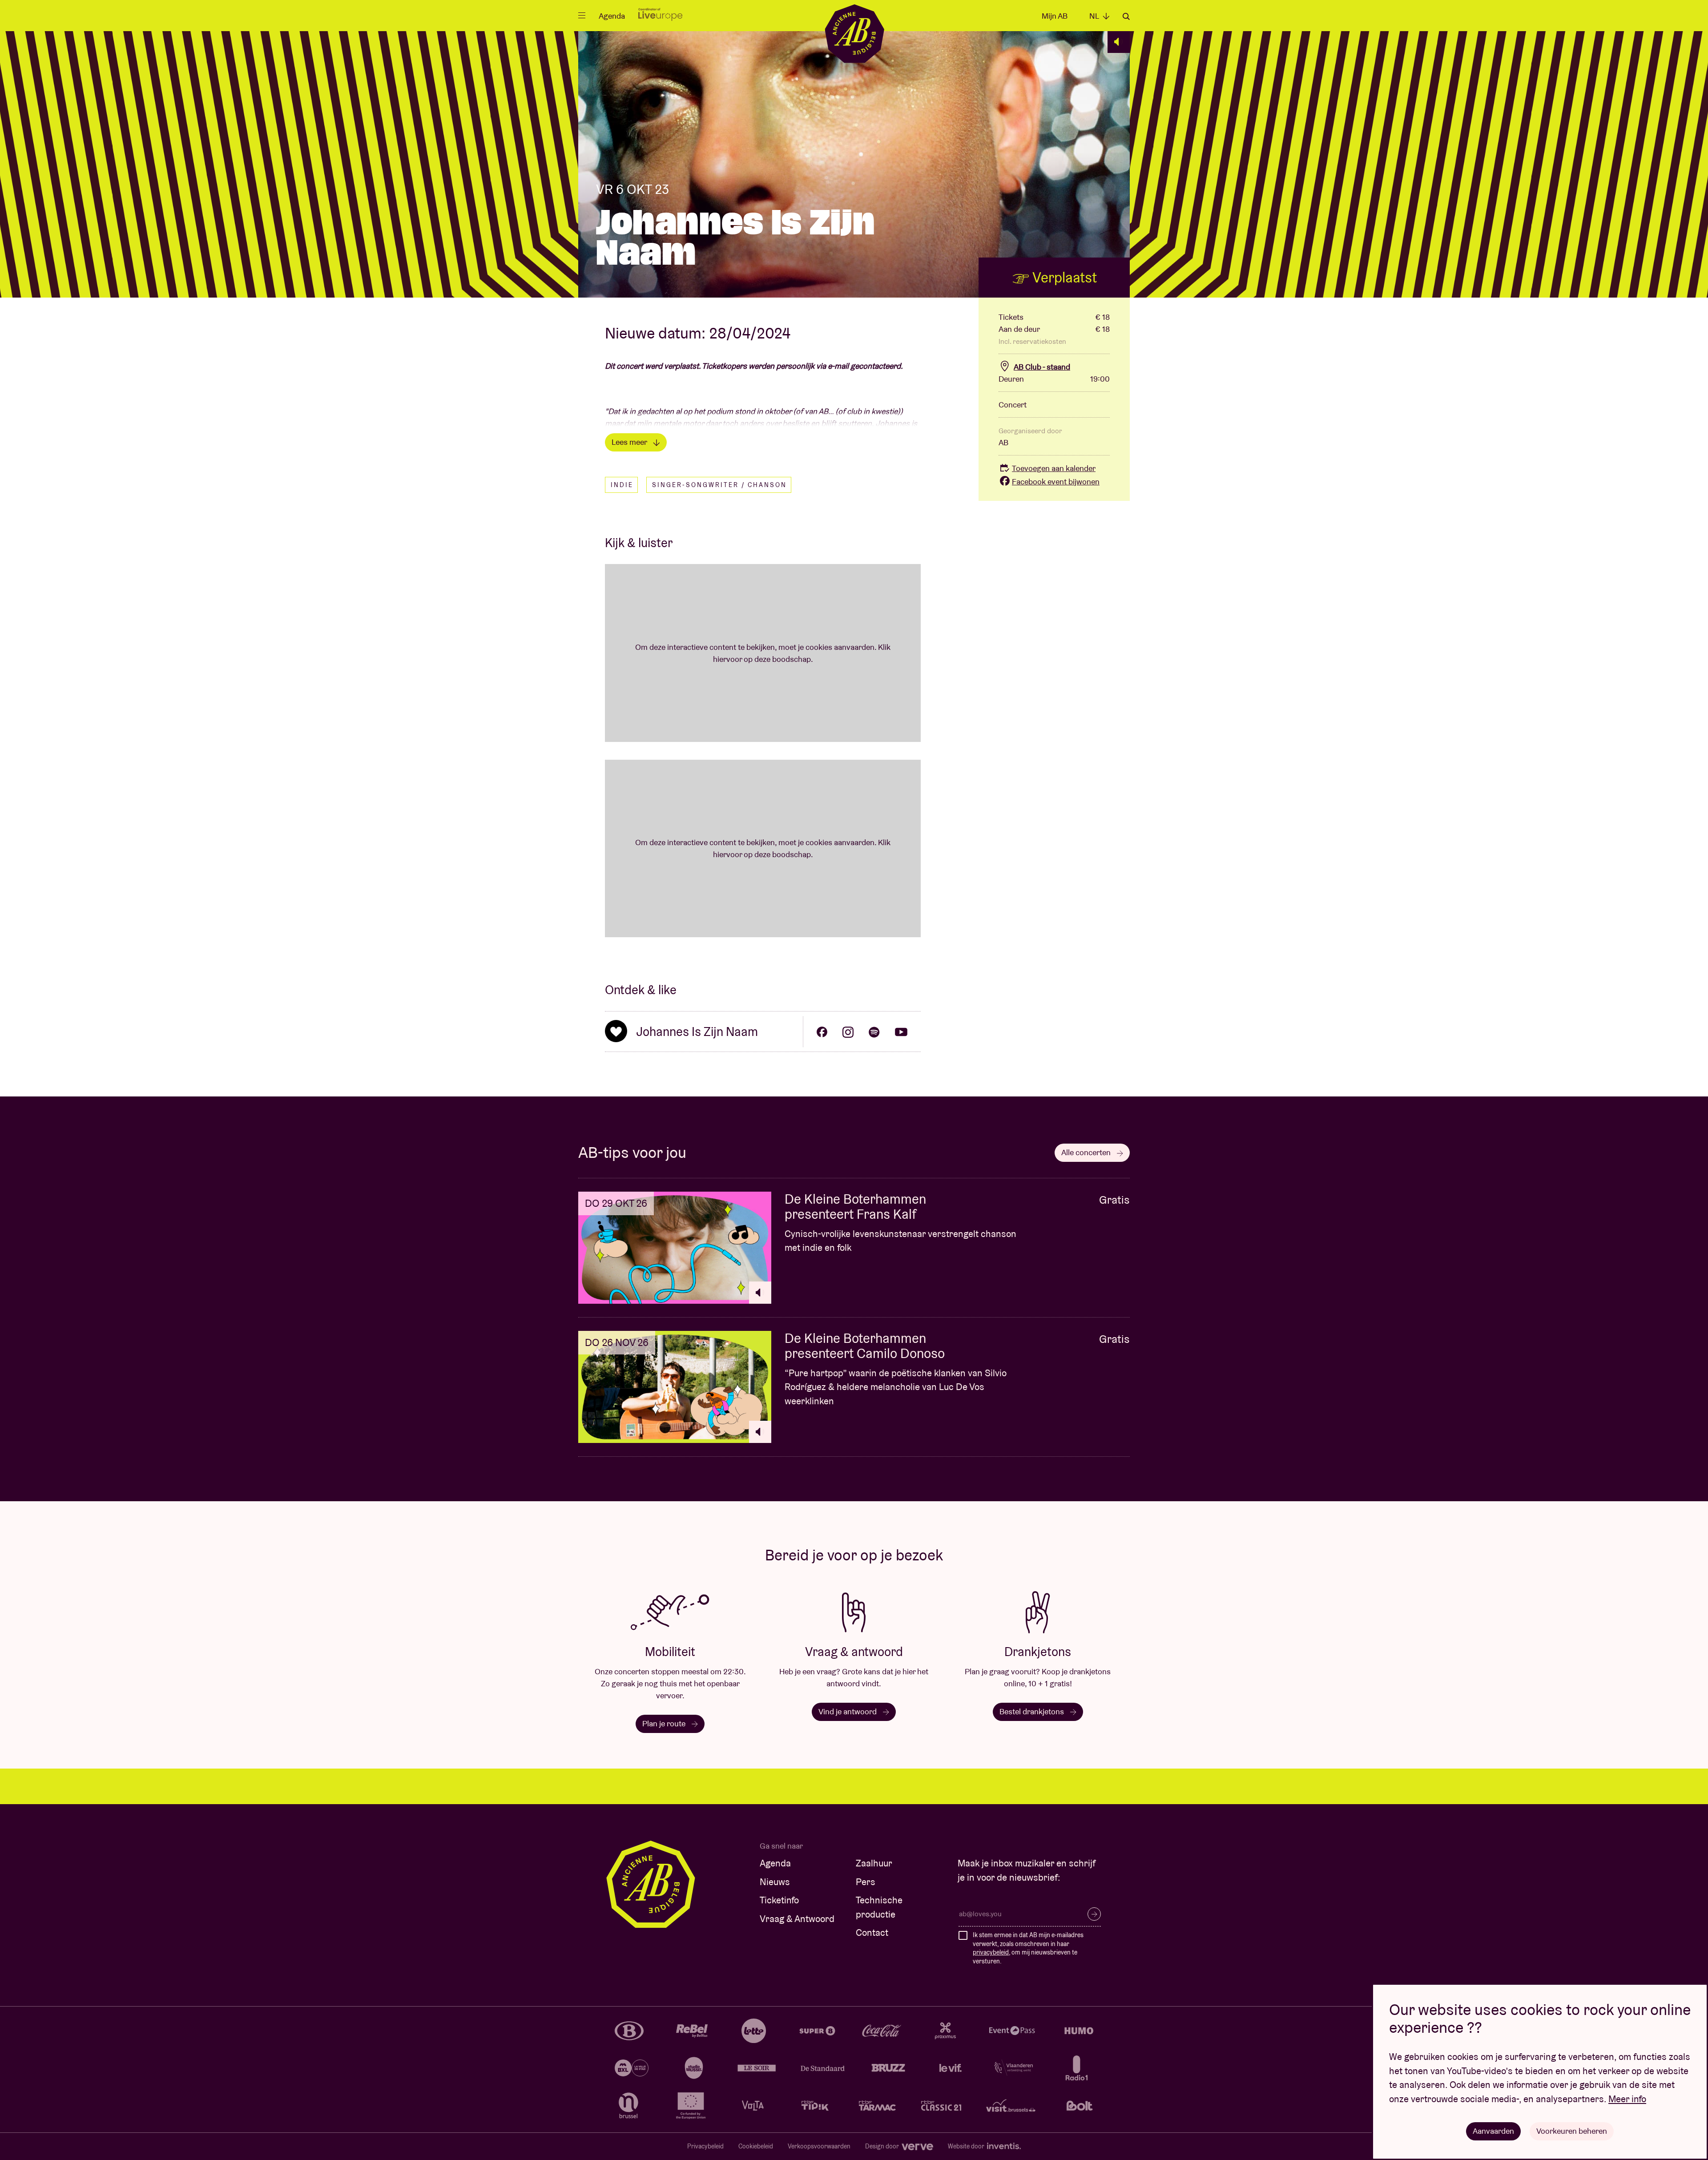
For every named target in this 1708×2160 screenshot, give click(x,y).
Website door (967, 2146)
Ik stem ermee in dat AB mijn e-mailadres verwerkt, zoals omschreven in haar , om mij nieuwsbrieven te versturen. (1028, 1948)
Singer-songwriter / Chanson (719, 485)
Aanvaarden (1493, 2131)
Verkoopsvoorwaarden (819, 2146)
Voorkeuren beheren (1572, 2131)
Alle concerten (1087, 1152)
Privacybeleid (705, 2146)
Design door (883, 2146)
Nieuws (775, 1882)
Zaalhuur (874, 1863)
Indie (622, 485)
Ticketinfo (779, 1900)
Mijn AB (1055, 16)
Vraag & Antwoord (797, 1919)
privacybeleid (991, 1952)
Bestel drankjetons (1033, 1711)
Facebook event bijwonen (1056, 482)
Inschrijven (1094, 1914)
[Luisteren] (1119, 42)
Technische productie (879, 1907)
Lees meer (630, 442)
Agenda (612, 16)
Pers (866, 1882)
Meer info (1627, 2099)
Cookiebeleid (756, 2146)
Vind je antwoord (848, 1711)
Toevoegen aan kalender (1054, 468)
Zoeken (1126, 16)
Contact (872, 1932)
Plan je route (665, 1723)
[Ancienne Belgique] (854, 33)
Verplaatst (1063, 277)
